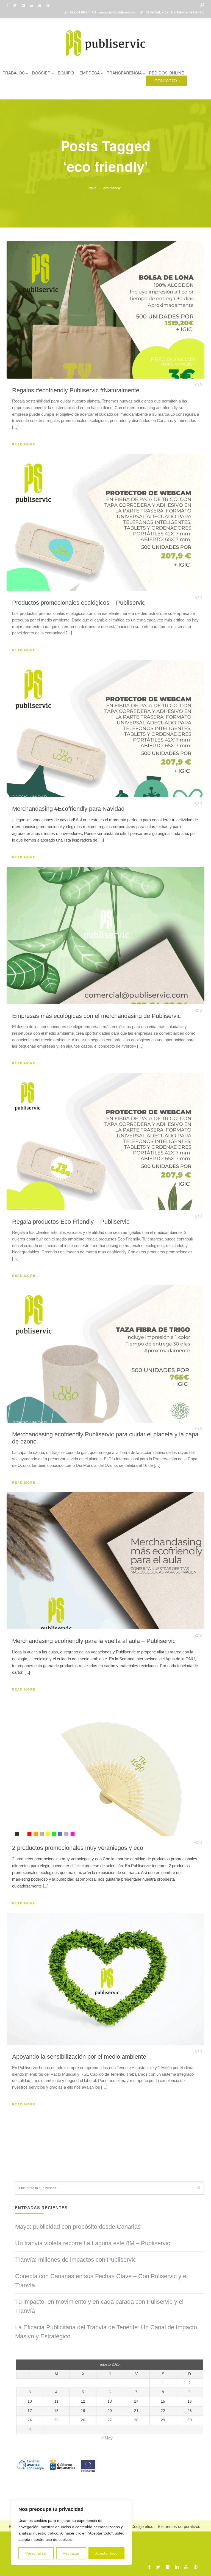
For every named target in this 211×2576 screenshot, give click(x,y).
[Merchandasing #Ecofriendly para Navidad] (105, 728)
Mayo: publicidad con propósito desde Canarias (78, 2227)
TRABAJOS (14, 73)
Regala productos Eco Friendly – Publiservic (71, 1222)
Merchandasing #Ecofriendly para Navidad (68, 809)
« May (107, 2438)
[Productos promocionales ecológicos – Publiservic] (105, 522)
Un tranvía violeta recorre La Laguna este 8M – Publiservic (93, 2243)
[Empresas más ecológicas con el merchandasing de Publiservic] (105, 936)
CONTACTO (166, 80)
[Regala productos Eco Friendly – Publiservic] (105, 1141)
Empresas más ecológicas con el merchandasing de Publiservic (96, 1016)
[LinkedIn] (33, 5)
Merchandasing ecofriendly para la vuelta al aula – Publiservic (94, 1641)
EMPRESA (90, 73)
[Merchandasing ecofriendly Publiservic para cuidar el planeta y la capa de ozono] (105, 1354)
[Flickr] (24, 5)
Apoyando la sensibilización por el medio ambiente (79, 2057)
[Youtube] (41, 5)
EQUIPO (66, 73)
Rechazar (71, 2553)
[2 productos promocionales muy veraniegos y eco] (105, 1767)
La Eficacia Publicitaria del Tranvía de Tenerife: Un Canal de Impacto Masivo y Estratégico (106, 2332)
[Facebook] (8, 5)
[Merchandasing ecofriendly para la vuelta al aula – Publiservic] (105, 1561)
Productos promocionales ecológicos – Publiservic (79, 603)
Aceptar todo (106, 2553)
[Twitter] (16, 5)
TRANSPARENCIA (124, 73)
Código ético (142, 2526)
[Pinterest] (49, 5)
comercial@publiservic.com (118, 12)
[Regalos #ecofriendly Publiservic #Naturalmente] (105, 310)
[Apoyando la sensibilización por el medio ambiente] (105, 1979)
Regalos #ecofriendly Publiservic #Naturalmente (76, 390)
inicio (92, 188)
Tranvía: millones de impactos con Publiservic (76, 2260)
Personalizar (36, 2553)
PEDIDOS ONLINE (166, 73)
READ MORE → (26, 444)
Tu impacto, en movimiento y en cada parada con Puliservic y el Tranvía (99, 2306)
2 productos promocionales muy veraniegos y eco (78, 1848)
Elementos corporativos (179, 2526)
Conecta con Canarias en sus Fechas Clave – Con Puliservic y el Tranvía (101, 2281)
